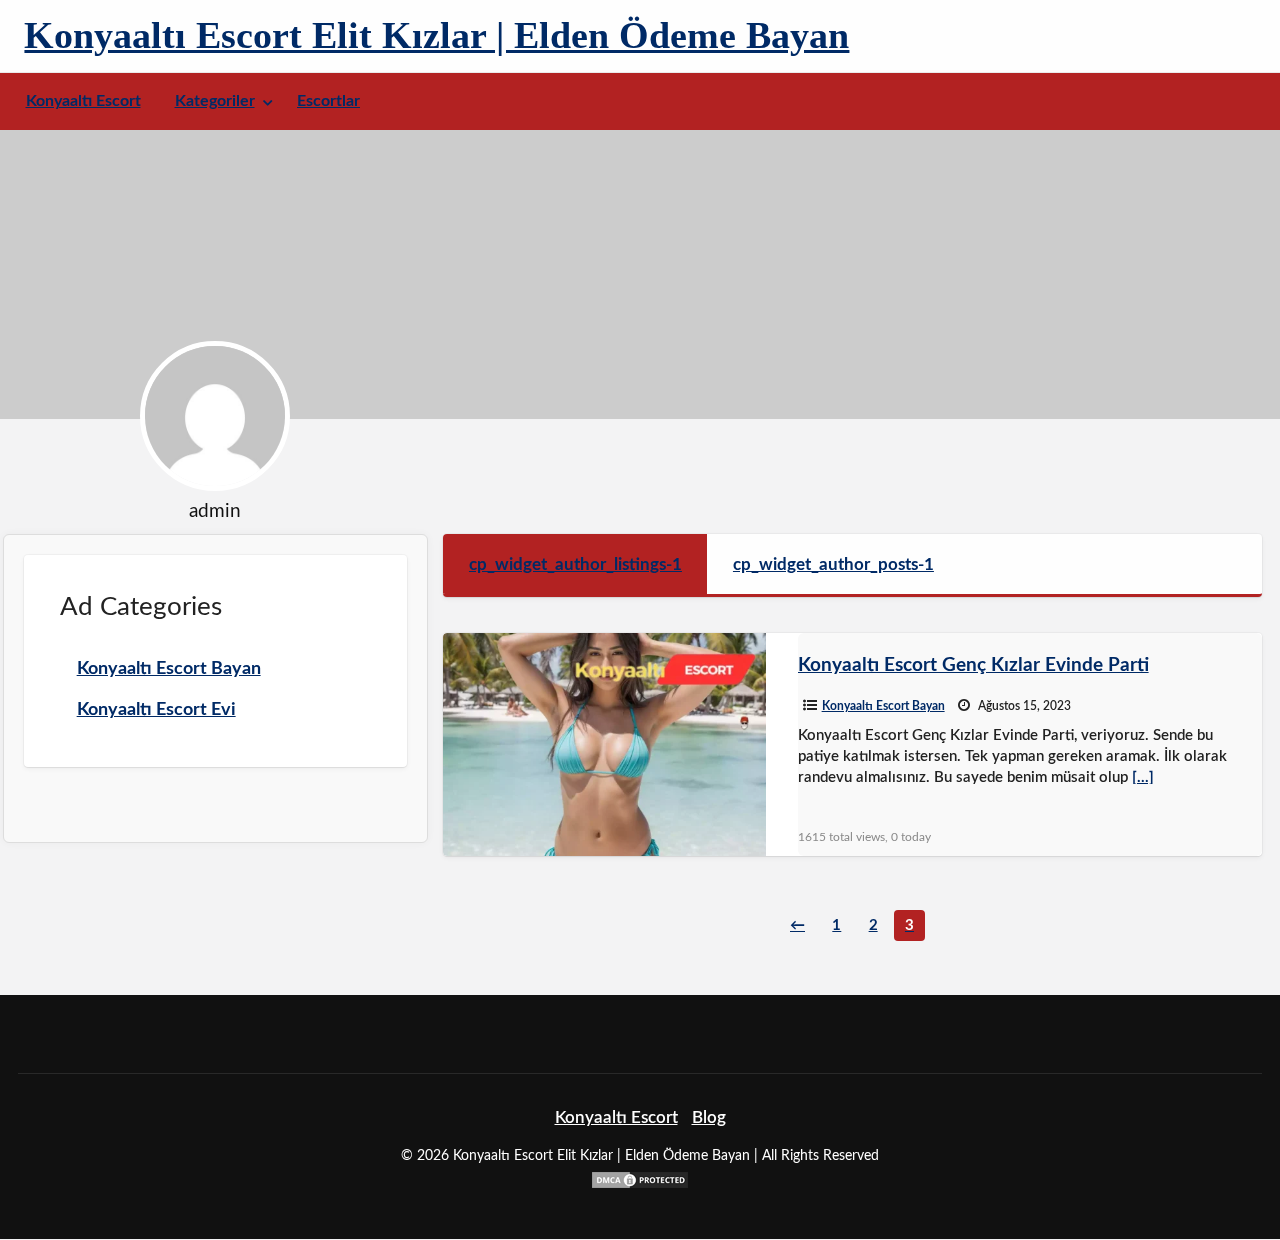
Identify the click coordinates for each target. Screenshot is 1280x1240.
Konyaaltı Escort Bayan (883, 706)
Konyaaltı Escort (83, 101)
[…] (1143, 777)
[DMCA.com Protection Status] (640, 1178)
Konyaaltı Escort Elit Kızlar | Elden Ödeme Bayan (436, 35)
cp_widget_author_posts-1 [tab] (833, 564)
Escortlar (328, 101)
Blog (709, 1117)
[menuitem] (83, 101)
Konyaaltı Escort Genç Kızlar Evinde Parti (973, 665)
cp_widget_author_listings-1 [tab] (575, 564)
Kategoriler (215, 101)
